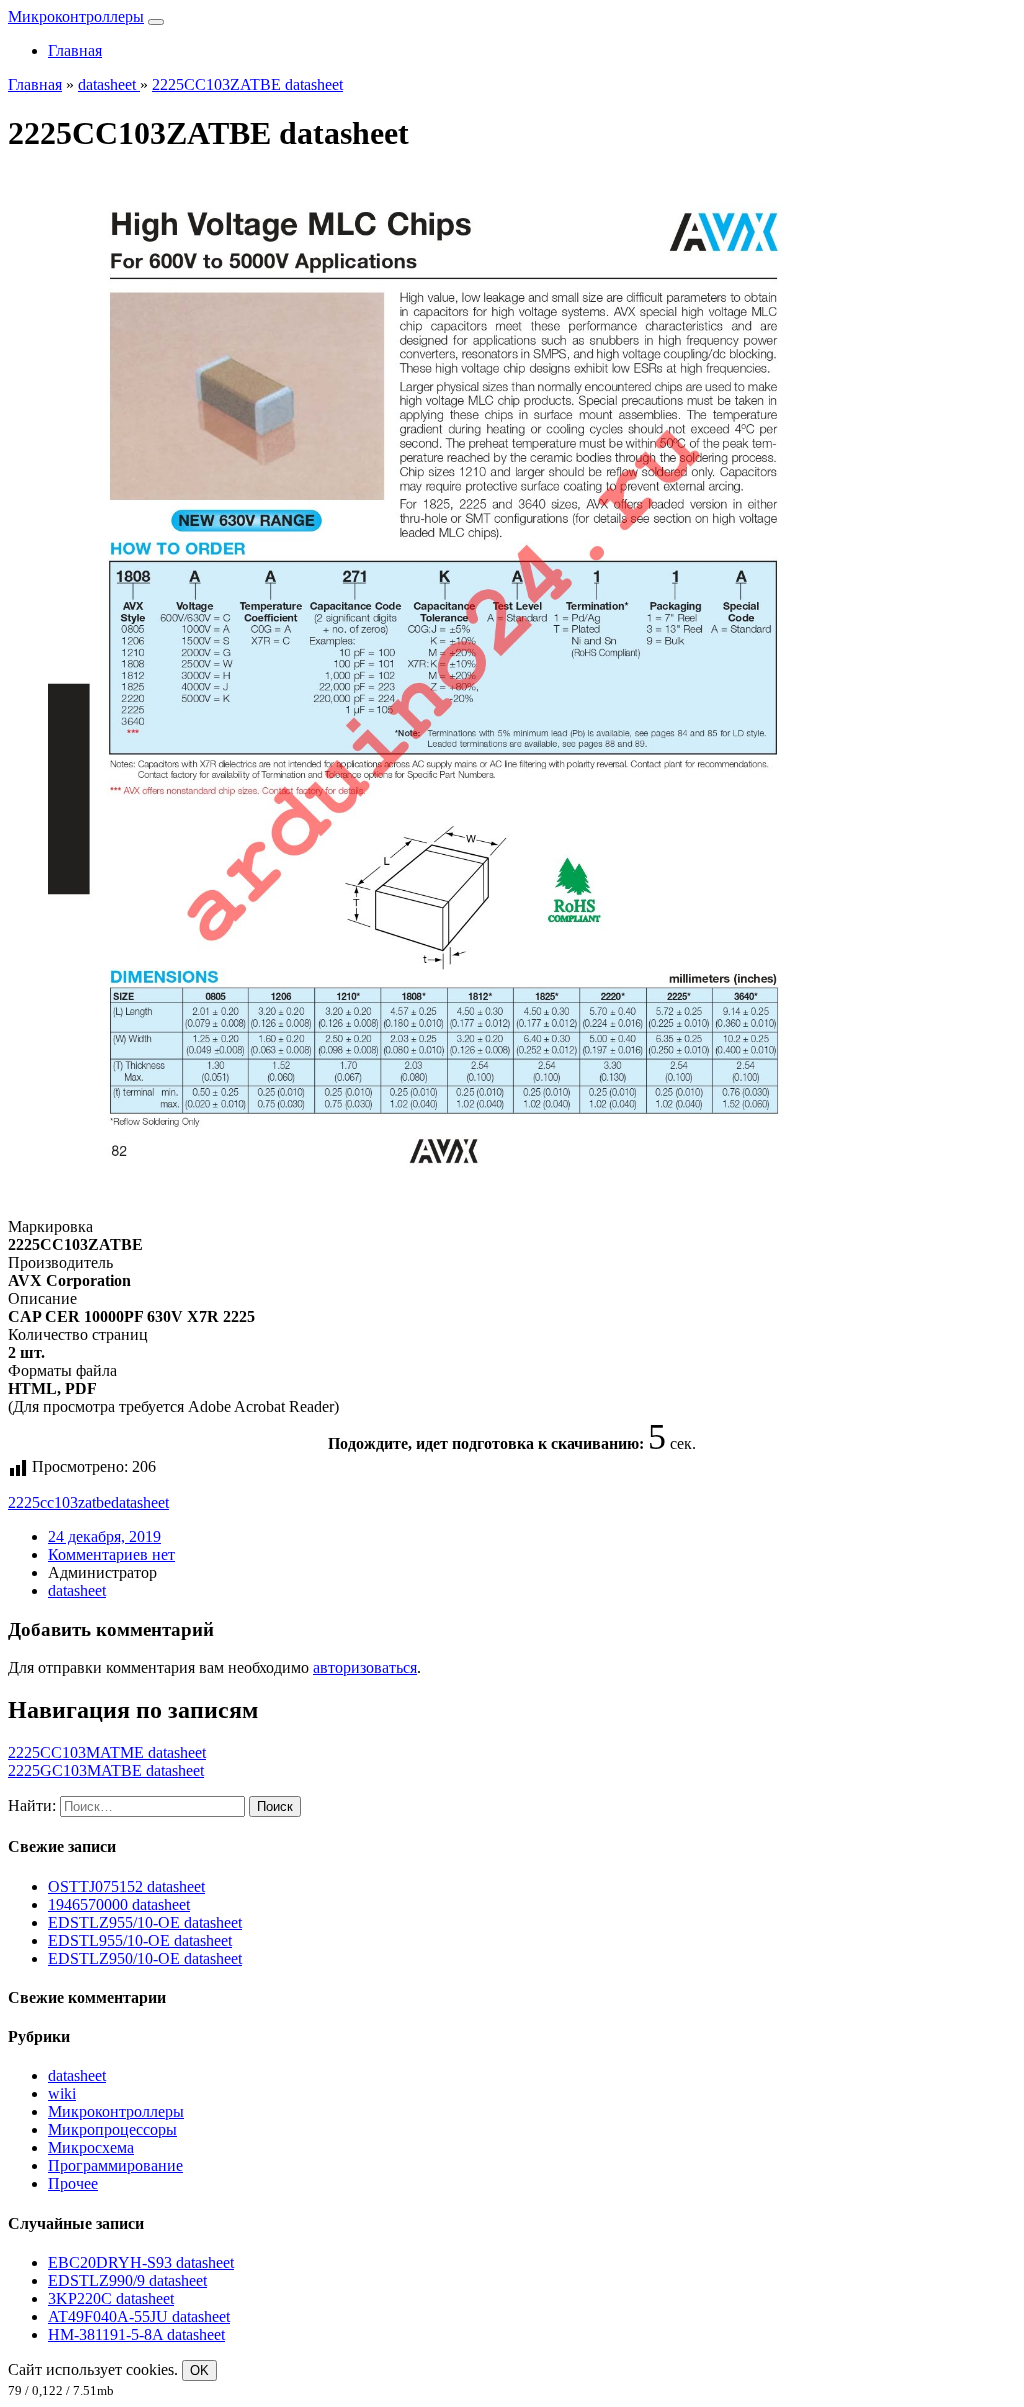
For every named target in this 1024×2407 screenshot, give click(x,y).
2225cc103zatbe (59, 1502)
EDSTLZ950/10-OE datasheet (145, 1958)
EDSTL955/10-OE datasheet (140, 1940)
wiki (62, 2093)
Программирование (115, 2165)
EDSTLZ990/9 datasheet (127, 2280)
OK (199, 2370)
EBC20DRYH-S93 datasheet (141, 2262)
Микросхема (91, 2147)
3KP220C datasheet (111, 2298)
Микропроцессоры (112, 2129)
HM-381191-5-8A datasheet (136, 2334)
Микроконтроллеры (76, 16)
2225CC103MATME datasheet (107, 1752)
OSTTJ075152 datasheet (126, 1886)
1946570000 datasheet (119, 1904)
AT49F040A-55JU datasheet (139, 2316)
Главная (75, 50)
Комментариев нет (111, 1554)
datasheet (140, 1502)
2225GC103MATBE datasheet (106, 1770)
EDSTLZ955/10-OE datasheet (145, 1922)
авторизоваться (365, 1667)
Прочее (73, 2183)
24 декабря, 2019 (104, 1536)
